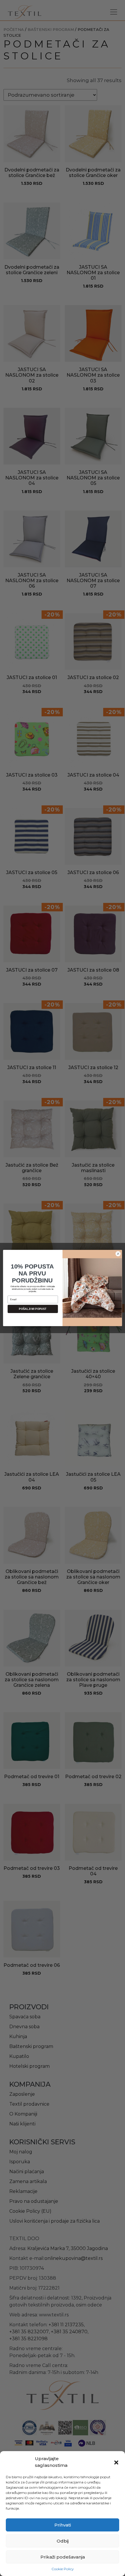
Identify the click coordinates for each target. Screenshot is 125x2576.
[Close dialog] (118, 1254)
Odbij (63, 2541)
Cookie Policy (63, 2569)
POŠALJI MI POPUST (33, 1309)
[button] (116, 2462)
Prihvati (63, 2525)
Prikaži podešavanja (63, 2557)
